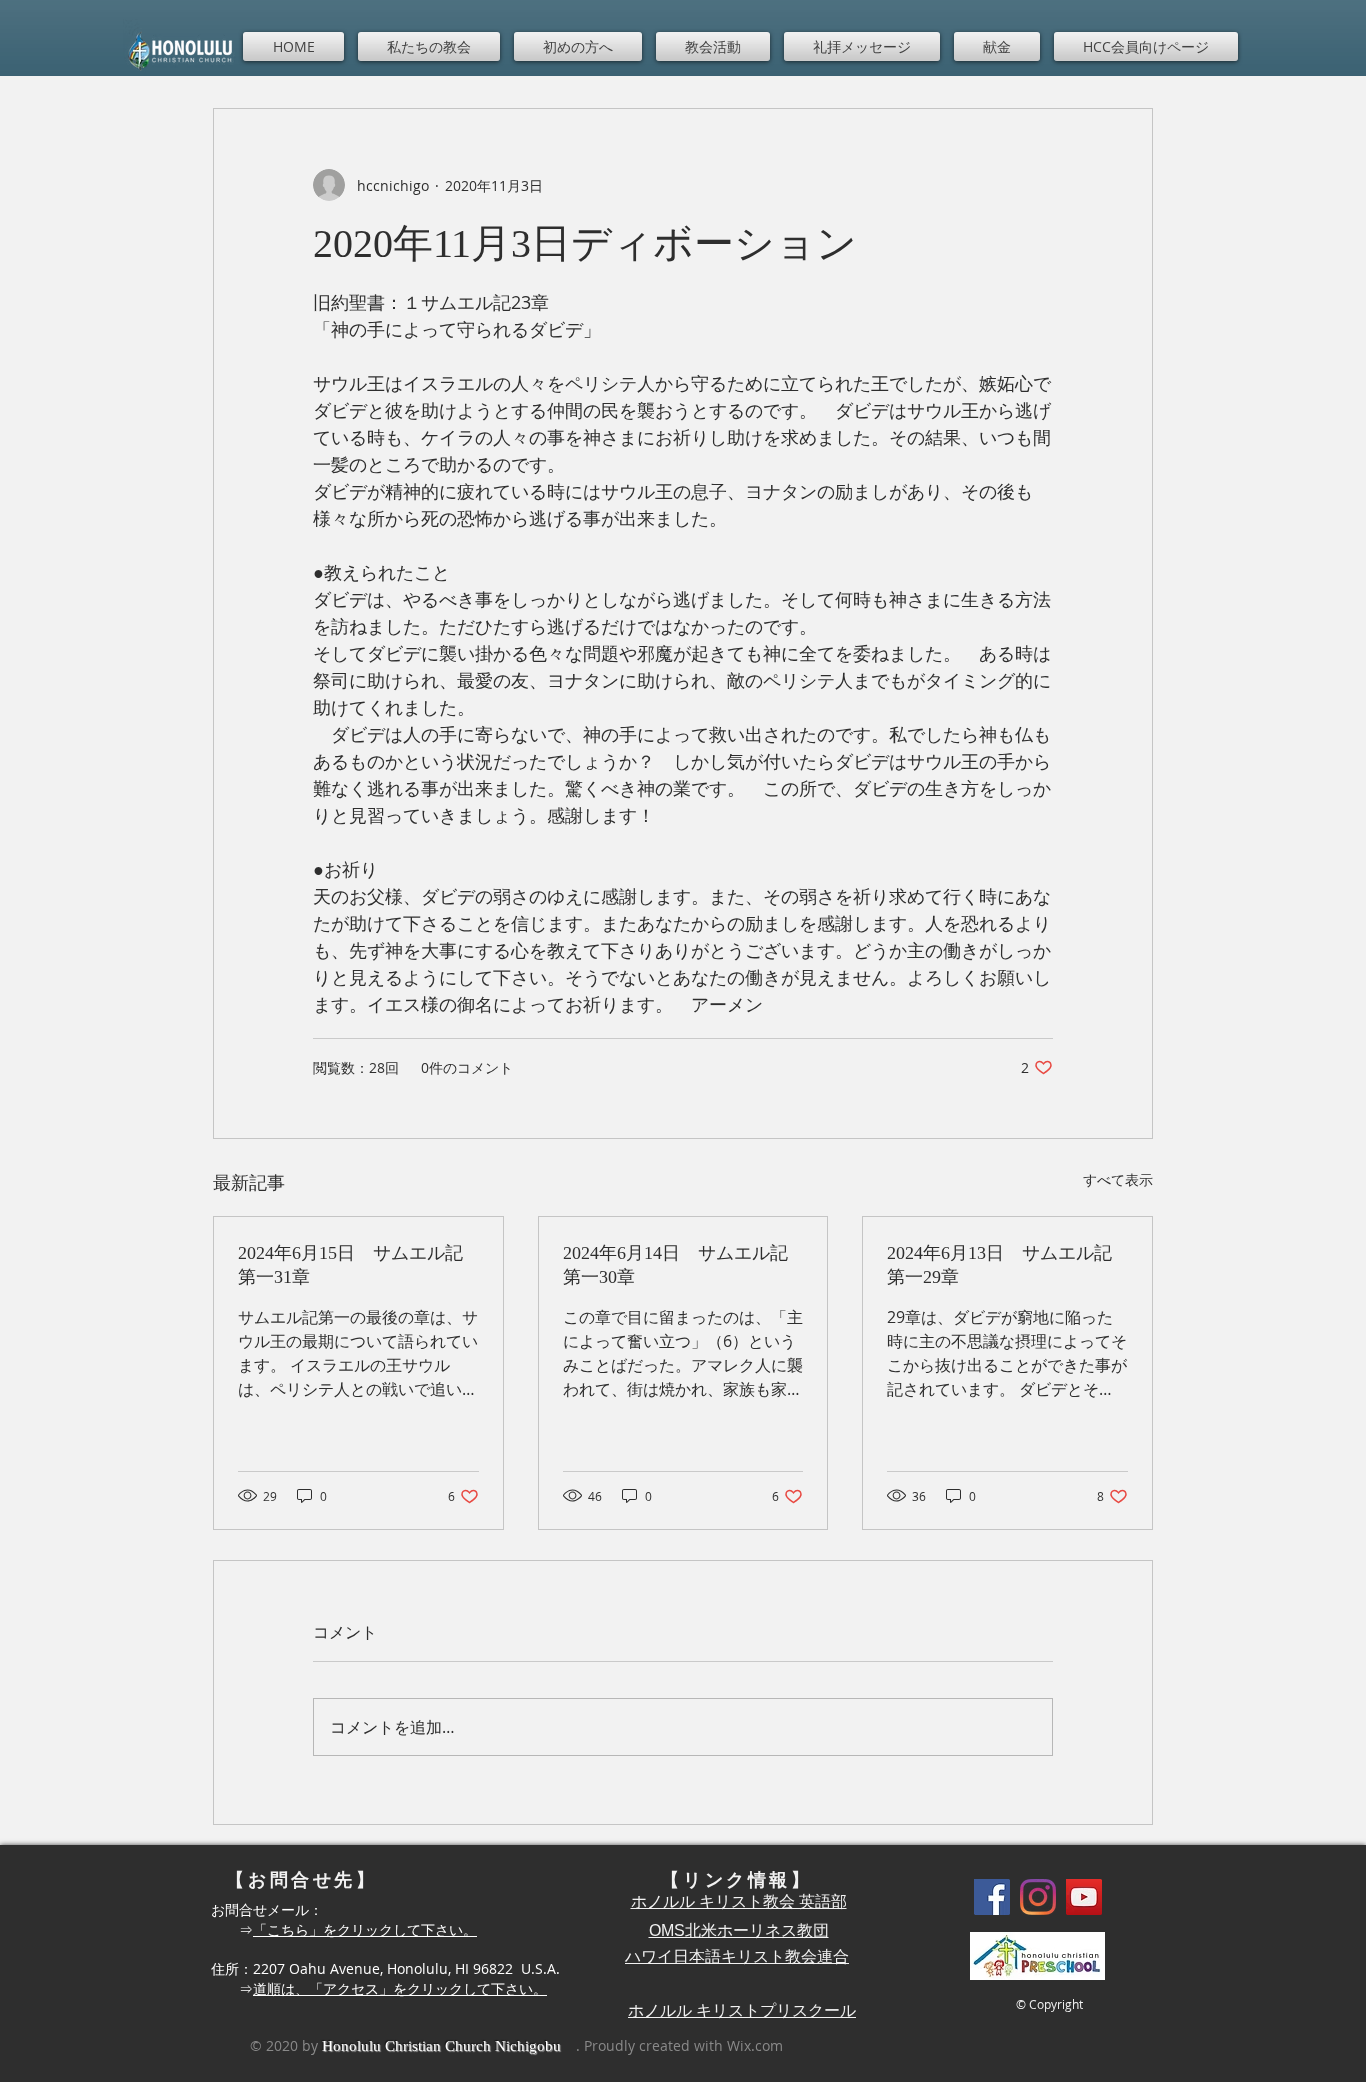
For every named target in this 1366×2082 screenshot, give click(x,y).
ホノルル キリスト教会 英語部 (739, 1901)
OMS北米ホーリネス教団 (739, 1930)
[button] (429, 46)
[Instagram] (1038, 1897)
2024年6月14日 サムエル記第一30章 (675, 1265)
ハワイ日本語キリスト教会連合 (737, 1956)
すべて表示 (1118, 1179)
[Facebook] (992, 1897)
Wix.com (755, 2045)
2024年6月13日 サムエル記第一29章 (999, 1265)
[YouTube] (1084, 1897)
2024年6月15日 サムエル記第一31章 (350, 1265)
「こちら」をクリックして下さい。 (365, 1929)
